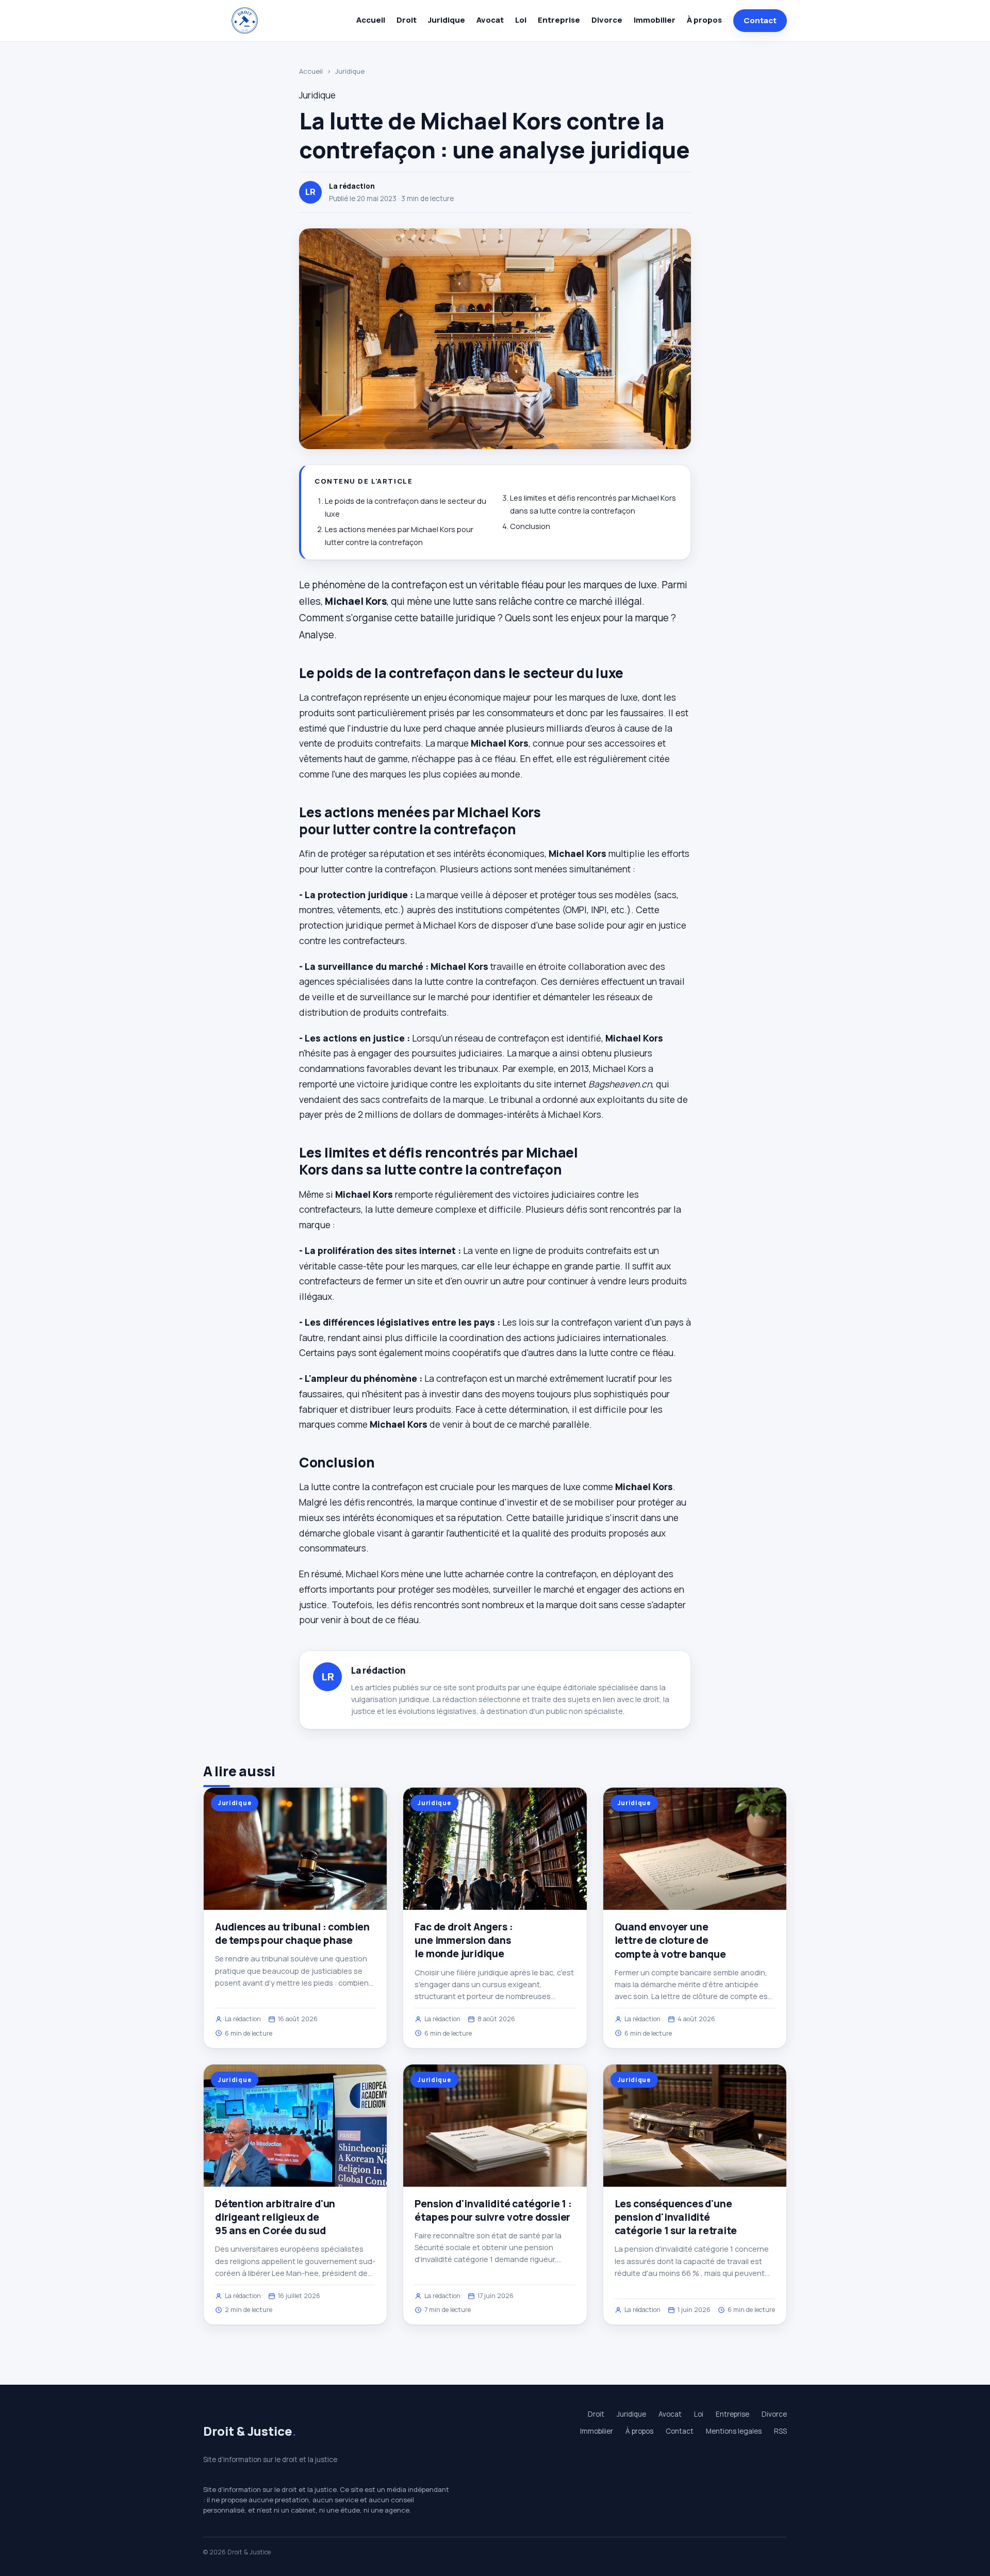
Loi (521, 20)
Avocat (490, 20)
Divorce (607, 20)
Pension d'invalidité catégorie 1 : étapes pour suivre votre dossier (493, 2210)
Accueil (371, 20)
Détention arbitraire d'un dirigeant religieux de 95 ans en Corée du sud (275, 2217)
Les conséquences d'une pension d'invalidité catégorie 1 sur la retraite (676, 2217)
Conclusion (530, 526)
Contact (760, 20)
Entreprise (559, 20)
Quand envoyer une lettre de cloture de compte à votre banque (670, 1940)
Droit (407, 20)
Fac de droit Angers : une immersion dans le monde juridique (464, 1940)
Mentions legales (734, 2431)
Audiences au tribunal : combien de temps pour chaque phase (292, 1934)
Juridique (447, 20)
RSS (780, 2431)
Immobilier (655, 20)
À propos (704, 20)
